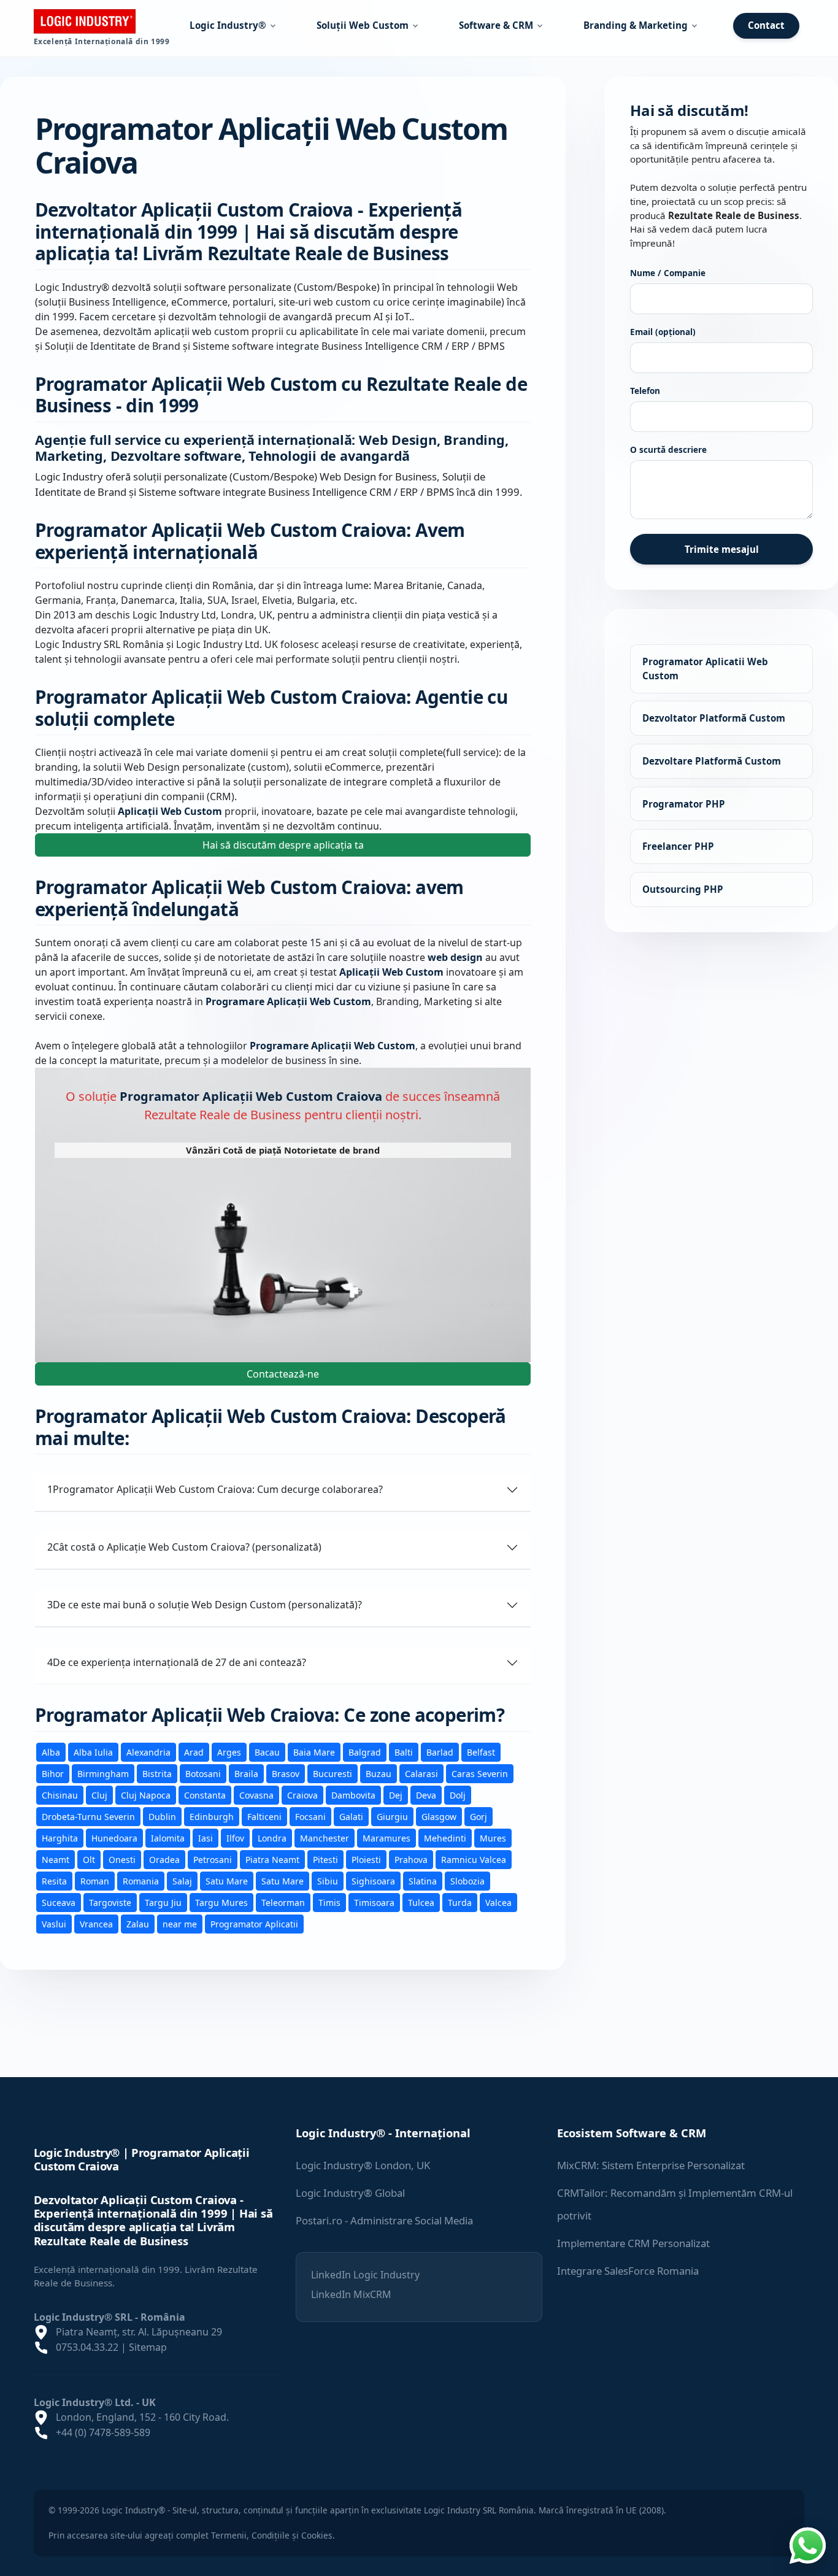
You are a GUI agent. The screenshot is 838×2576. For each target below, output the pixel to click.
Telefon (645, 391)
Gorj (479, 1816)
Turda (460, 1902)
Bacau (267, 1752)
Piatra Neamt (272, 1859)
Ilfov (235, 1838)
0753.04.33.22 (87, 2347)
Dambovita (353, 1795)
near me (180, 1923)
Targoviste (110, 1902)
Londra (272, 1838)
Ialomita (168, 1838)
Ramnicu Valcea (474, 1859)
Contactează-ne (283, 1374)
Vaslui (54, 1923)
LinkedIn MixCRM (351, 2294)
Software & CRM (496, 25)
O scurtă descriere (668, 449)
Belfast (481, 1752)
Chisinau (60, 1795)
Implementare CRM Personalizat (633, 2243)
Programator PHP (684, 803)
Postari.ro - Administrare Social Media (384, 2220)
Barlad (440, 1752)
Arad (194, 1752)
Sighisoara (373, 1880)
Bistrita (157, 1773)
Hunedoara (114, 1838)
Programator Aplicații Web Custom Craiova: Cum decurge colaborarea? (215, 1489)
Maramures (386, 1838)
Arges (229, 1752)
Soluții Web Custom (363, 25)
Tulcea (421, 1902)
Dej (396, 1795)
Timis (329, 1902)
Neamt (56, 1859)
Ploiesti (366, 1859)
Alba (51, 1752)
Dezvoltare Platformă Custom (712, 761)
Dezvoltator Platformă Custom (714, 718)
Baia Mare (314, 1752)
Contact (766, 25)
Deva (426, 1795)
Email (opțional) (663, 332)
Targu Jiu (163, 1902)
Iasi (206, 1838)
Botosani (203, 1773)
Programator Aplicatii (254, 1923)
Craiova (302, 1795)
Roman (95, 1880)
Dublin (162, 1816)
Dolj (458, 1795)
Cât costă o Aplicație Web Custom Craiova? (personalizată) (184, 1547)
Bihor (53, 1773)
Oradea (164, 1859)
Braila (246, 1773)
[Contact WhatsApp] (807, 2544)
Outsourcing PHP (683, 889)
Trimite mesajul (722, 549)
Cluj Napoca (146, 1795)
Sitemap (148, 2347)
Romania (141, 1880)
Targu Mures (221, 1902)
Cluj (99, 1795)
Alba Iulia (93, 1752)
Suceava (59, 1902)
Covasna (256, 1795)
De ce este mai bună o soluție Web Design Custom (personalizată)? (205, 1605)
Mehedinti (445, 1838)
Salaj (182, 1880)
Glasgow (439, 1816)
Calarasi (421, 1773)
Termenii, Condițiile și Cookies (272, 2535)
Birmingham (103, 1773)
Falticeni (264, 1816)
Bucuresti (333, 1773)
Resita (54, 1880)
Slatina (423, 1880)
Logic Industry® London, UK (363, 2165)
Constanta (205, 1795)
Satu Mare (227, 1880)
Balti (404, 1752)
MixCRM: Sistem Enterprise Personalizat (651, 2165)
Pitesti (325, 1859)
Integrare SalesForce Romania (628, 2271)
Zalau (138, 1923)
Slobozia (467, 1880)
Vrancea (96, 1923)
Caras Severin (480, 1773)
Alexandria (148, 1752)
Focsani (310, 1816)
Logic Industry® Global (350, 2193)
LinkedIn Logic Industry (365, 2275)
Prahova (411, 1859)
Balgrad (365, 1752)
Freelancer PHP (678, 846)
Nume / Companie (668, 273)
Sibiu (328, 1880)
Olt (89, 1859)
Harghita (60, 1838)
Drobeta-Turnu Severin (88, 1816)
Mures (493, 1838)
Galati (351, 1816)
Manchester (325, 1838)
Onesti (122, 1859)
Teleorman (283, 1902)
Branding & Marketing (636, 25)
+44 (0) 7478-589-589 (103, 2432)
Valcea (498, 1902)
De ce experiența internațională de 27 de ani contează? (177, 1662)
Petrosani (213, 1859)
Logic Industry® (228, 25)
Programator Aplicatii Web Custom (705, 669)
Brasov (286, 1773)
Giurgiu (392, 1816)
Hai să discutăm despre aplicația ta (283, 845)
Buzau (379, 1773)
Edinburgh (212, 1816)
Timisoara (374, 1902)
